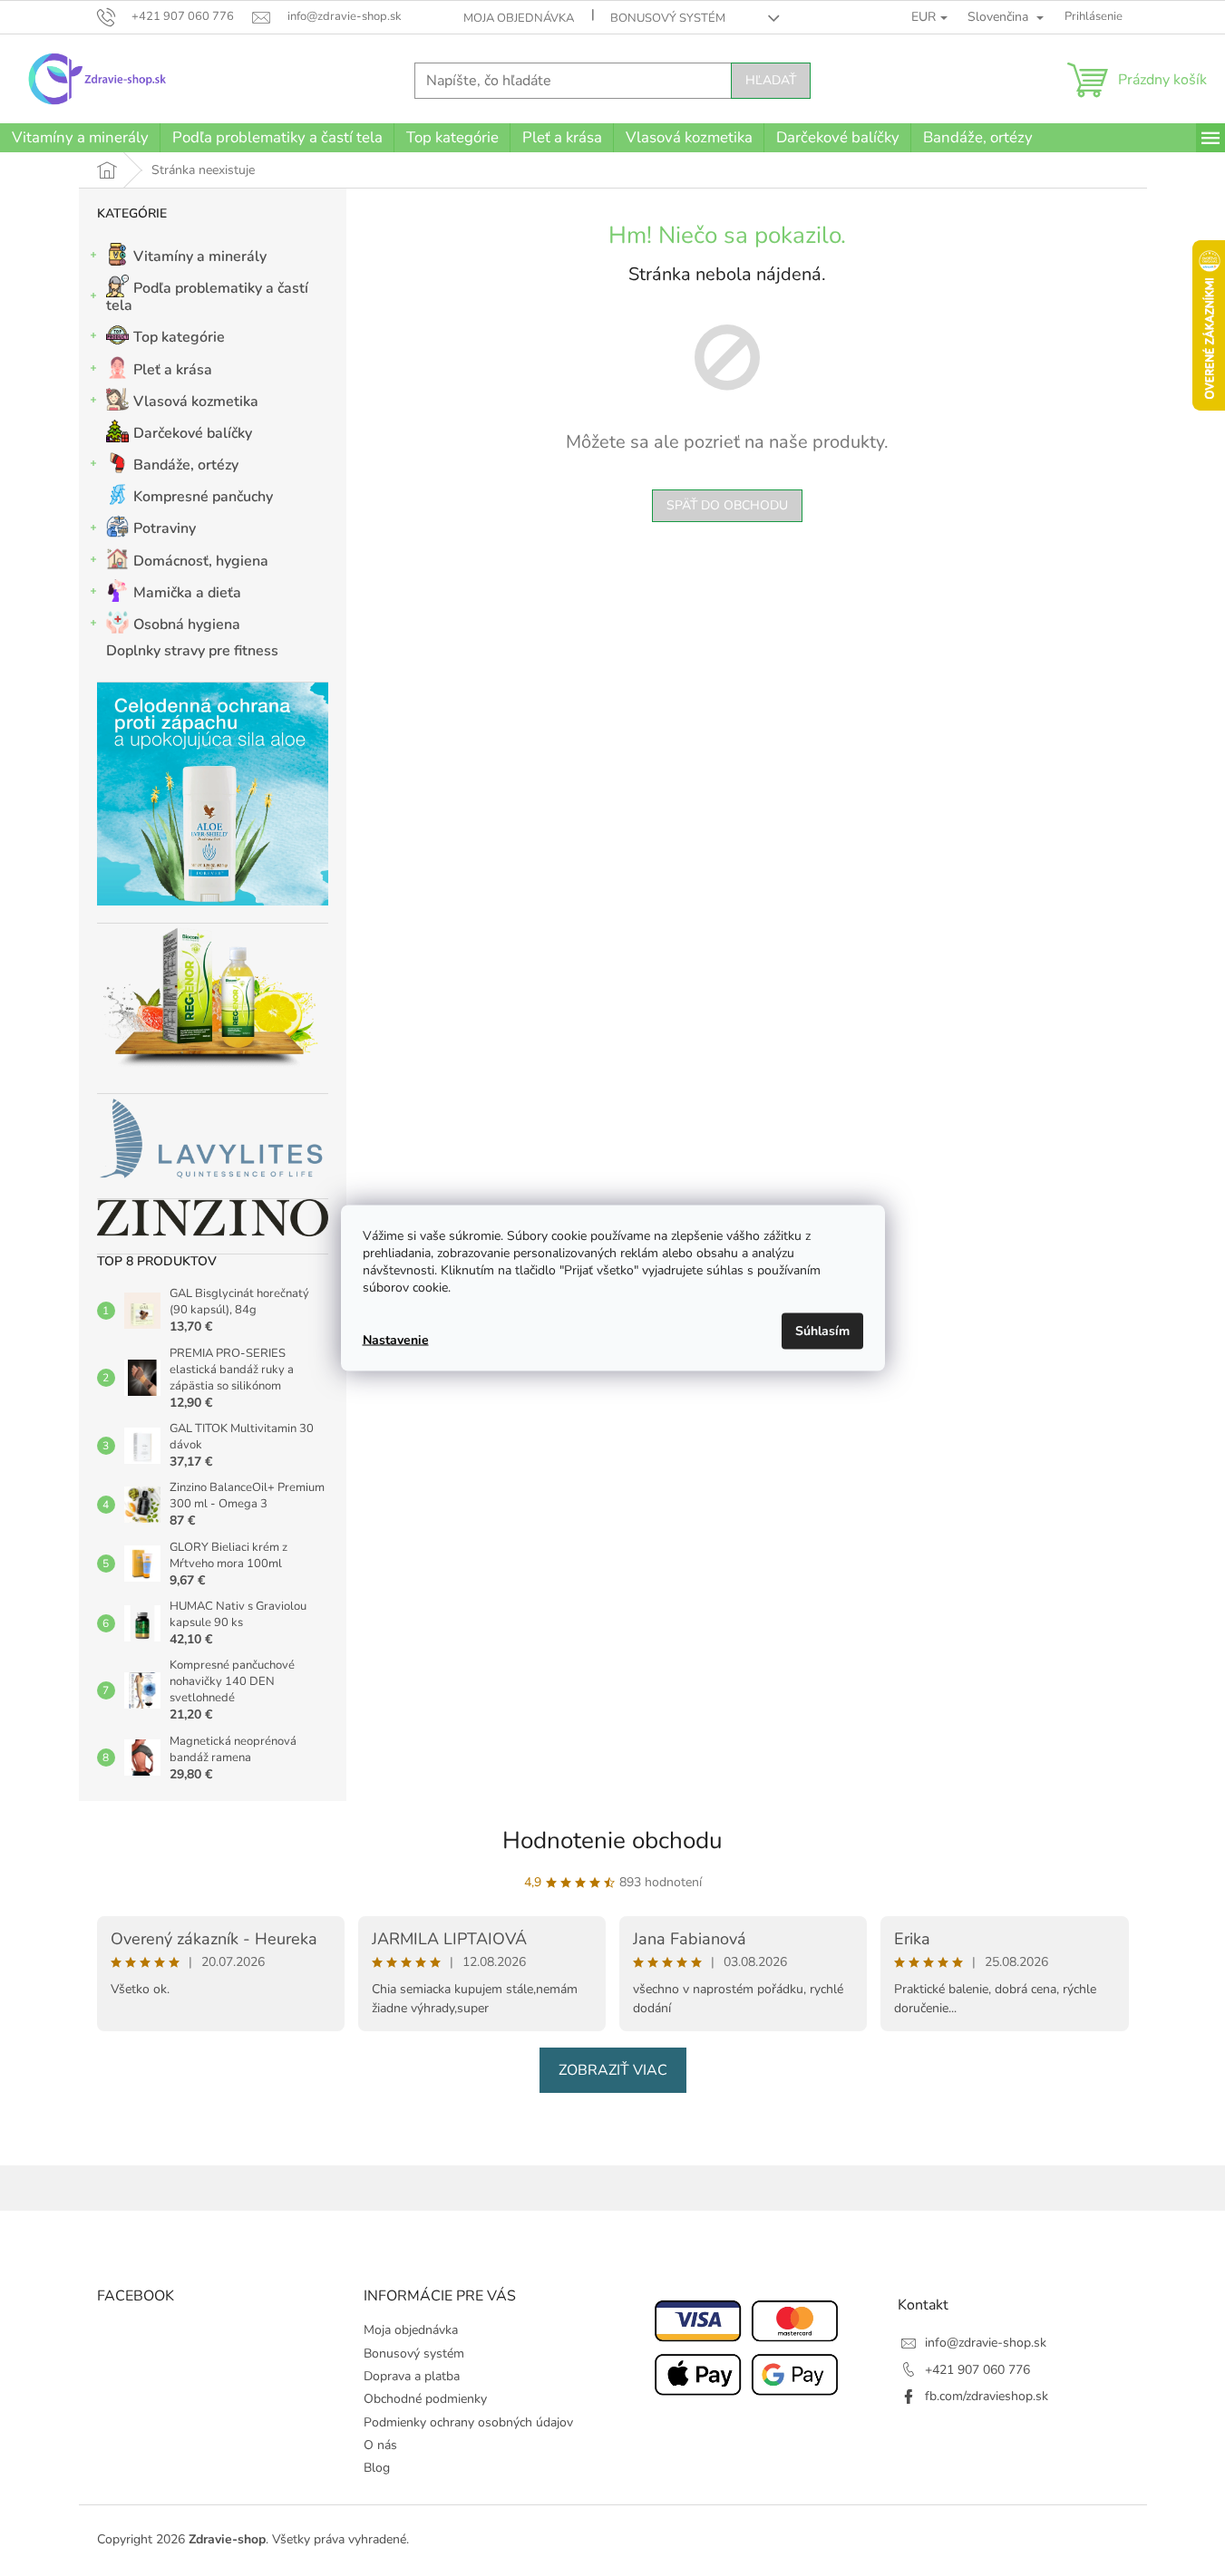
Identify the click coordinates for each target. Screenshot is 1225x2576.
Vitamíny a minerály (200, 257)
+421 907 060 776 (977, 2370)
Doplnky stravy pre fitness (192, 651)
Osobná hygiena (187, 625)
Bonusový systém (668, 18)
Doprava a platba (412, 2376)
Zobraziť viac (613, 2070)
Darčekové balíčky (193, 433)
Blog (377, 2468)
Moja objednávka (519, 18)
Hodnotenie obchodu (612, 1840)
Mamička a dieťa (187, 593)
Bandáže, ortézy (186, 465)
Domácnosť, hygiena (201, 561)
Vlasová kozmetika (196, 402)
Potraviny (165, 528)
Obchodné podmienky (425, 2399)
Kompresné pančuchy (203, 497)
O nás (380, 2445)
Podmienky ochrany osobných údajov (468, 2422)
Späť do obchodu (727, 505)
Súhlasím (822, 1331)
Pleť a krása (173, 370)
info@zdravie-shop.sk (986, 2343)
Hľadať (771, 80)
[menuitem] (80, 138)
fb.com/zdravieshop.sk (987, 2396)
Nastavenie (396, 1339)
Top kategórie (179, 337)
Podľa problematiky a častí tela (207, 297)
